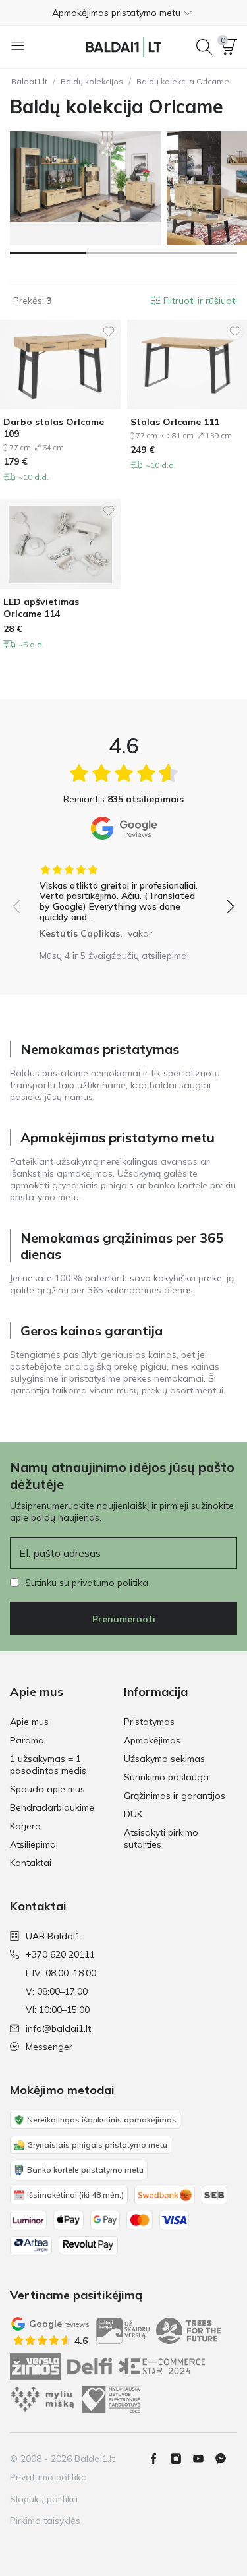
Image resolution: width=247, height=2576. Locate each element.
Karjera (25, 1826)
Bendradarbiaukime (52, 1807)
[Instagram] (181, 2459)
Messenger (49, 2047)
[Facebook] (159, 2459)
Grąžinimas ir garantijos (175, 1796)
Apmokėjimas (152, 1740)
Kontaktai (31, 1863)
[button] (123, 13)
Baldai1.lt (29, 81)
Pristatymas (149, 1722)
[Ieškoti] (204, 47)
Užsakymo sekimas (164, 1759)
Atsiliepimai (34, 1844)
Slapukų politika (44, 2499)
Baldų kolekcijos (92, 81)
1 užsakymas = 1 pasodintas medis (48, 1765)
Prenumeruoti (124, 1619)
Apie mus (29, 1722)
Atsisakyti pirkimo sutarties (161, 1838)
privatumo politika (110, 1583)
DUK (133, 1814)
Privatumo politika (48, 2477)
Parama (27, 1740)
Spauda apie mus (47, 1789)
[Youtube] (204, 2459)
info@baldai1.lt (58, 2028)
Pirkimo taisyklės (45, 2521)
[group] (123, 897)
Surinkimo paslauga (166, 1777)
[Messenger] (226, 2459)
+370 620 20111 (60, 1954)
